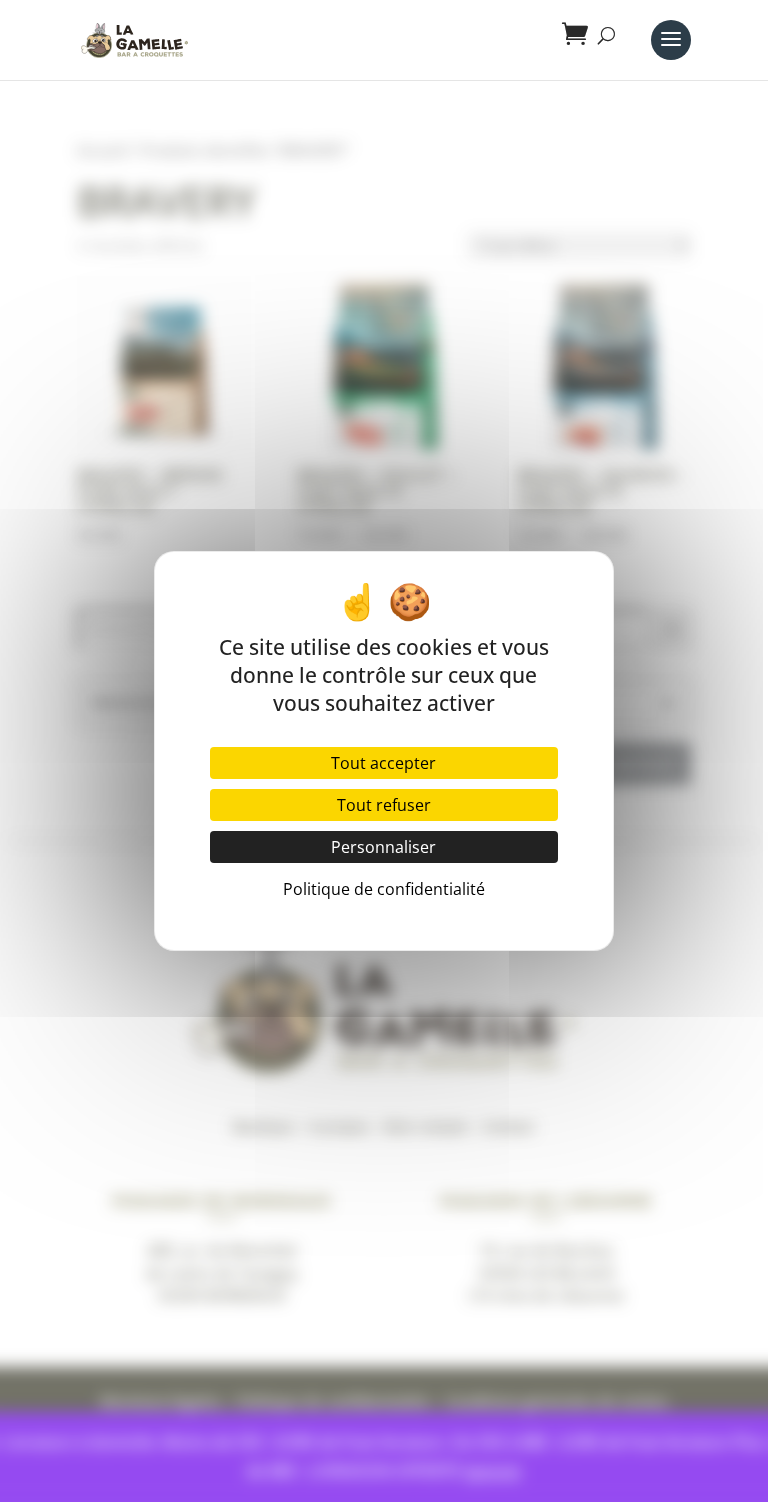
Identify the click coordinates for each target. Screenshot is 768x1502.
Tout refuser (384, 805)
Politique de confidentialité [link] (384, 889)
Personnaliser (383, 847)
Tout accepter (383, 763)
